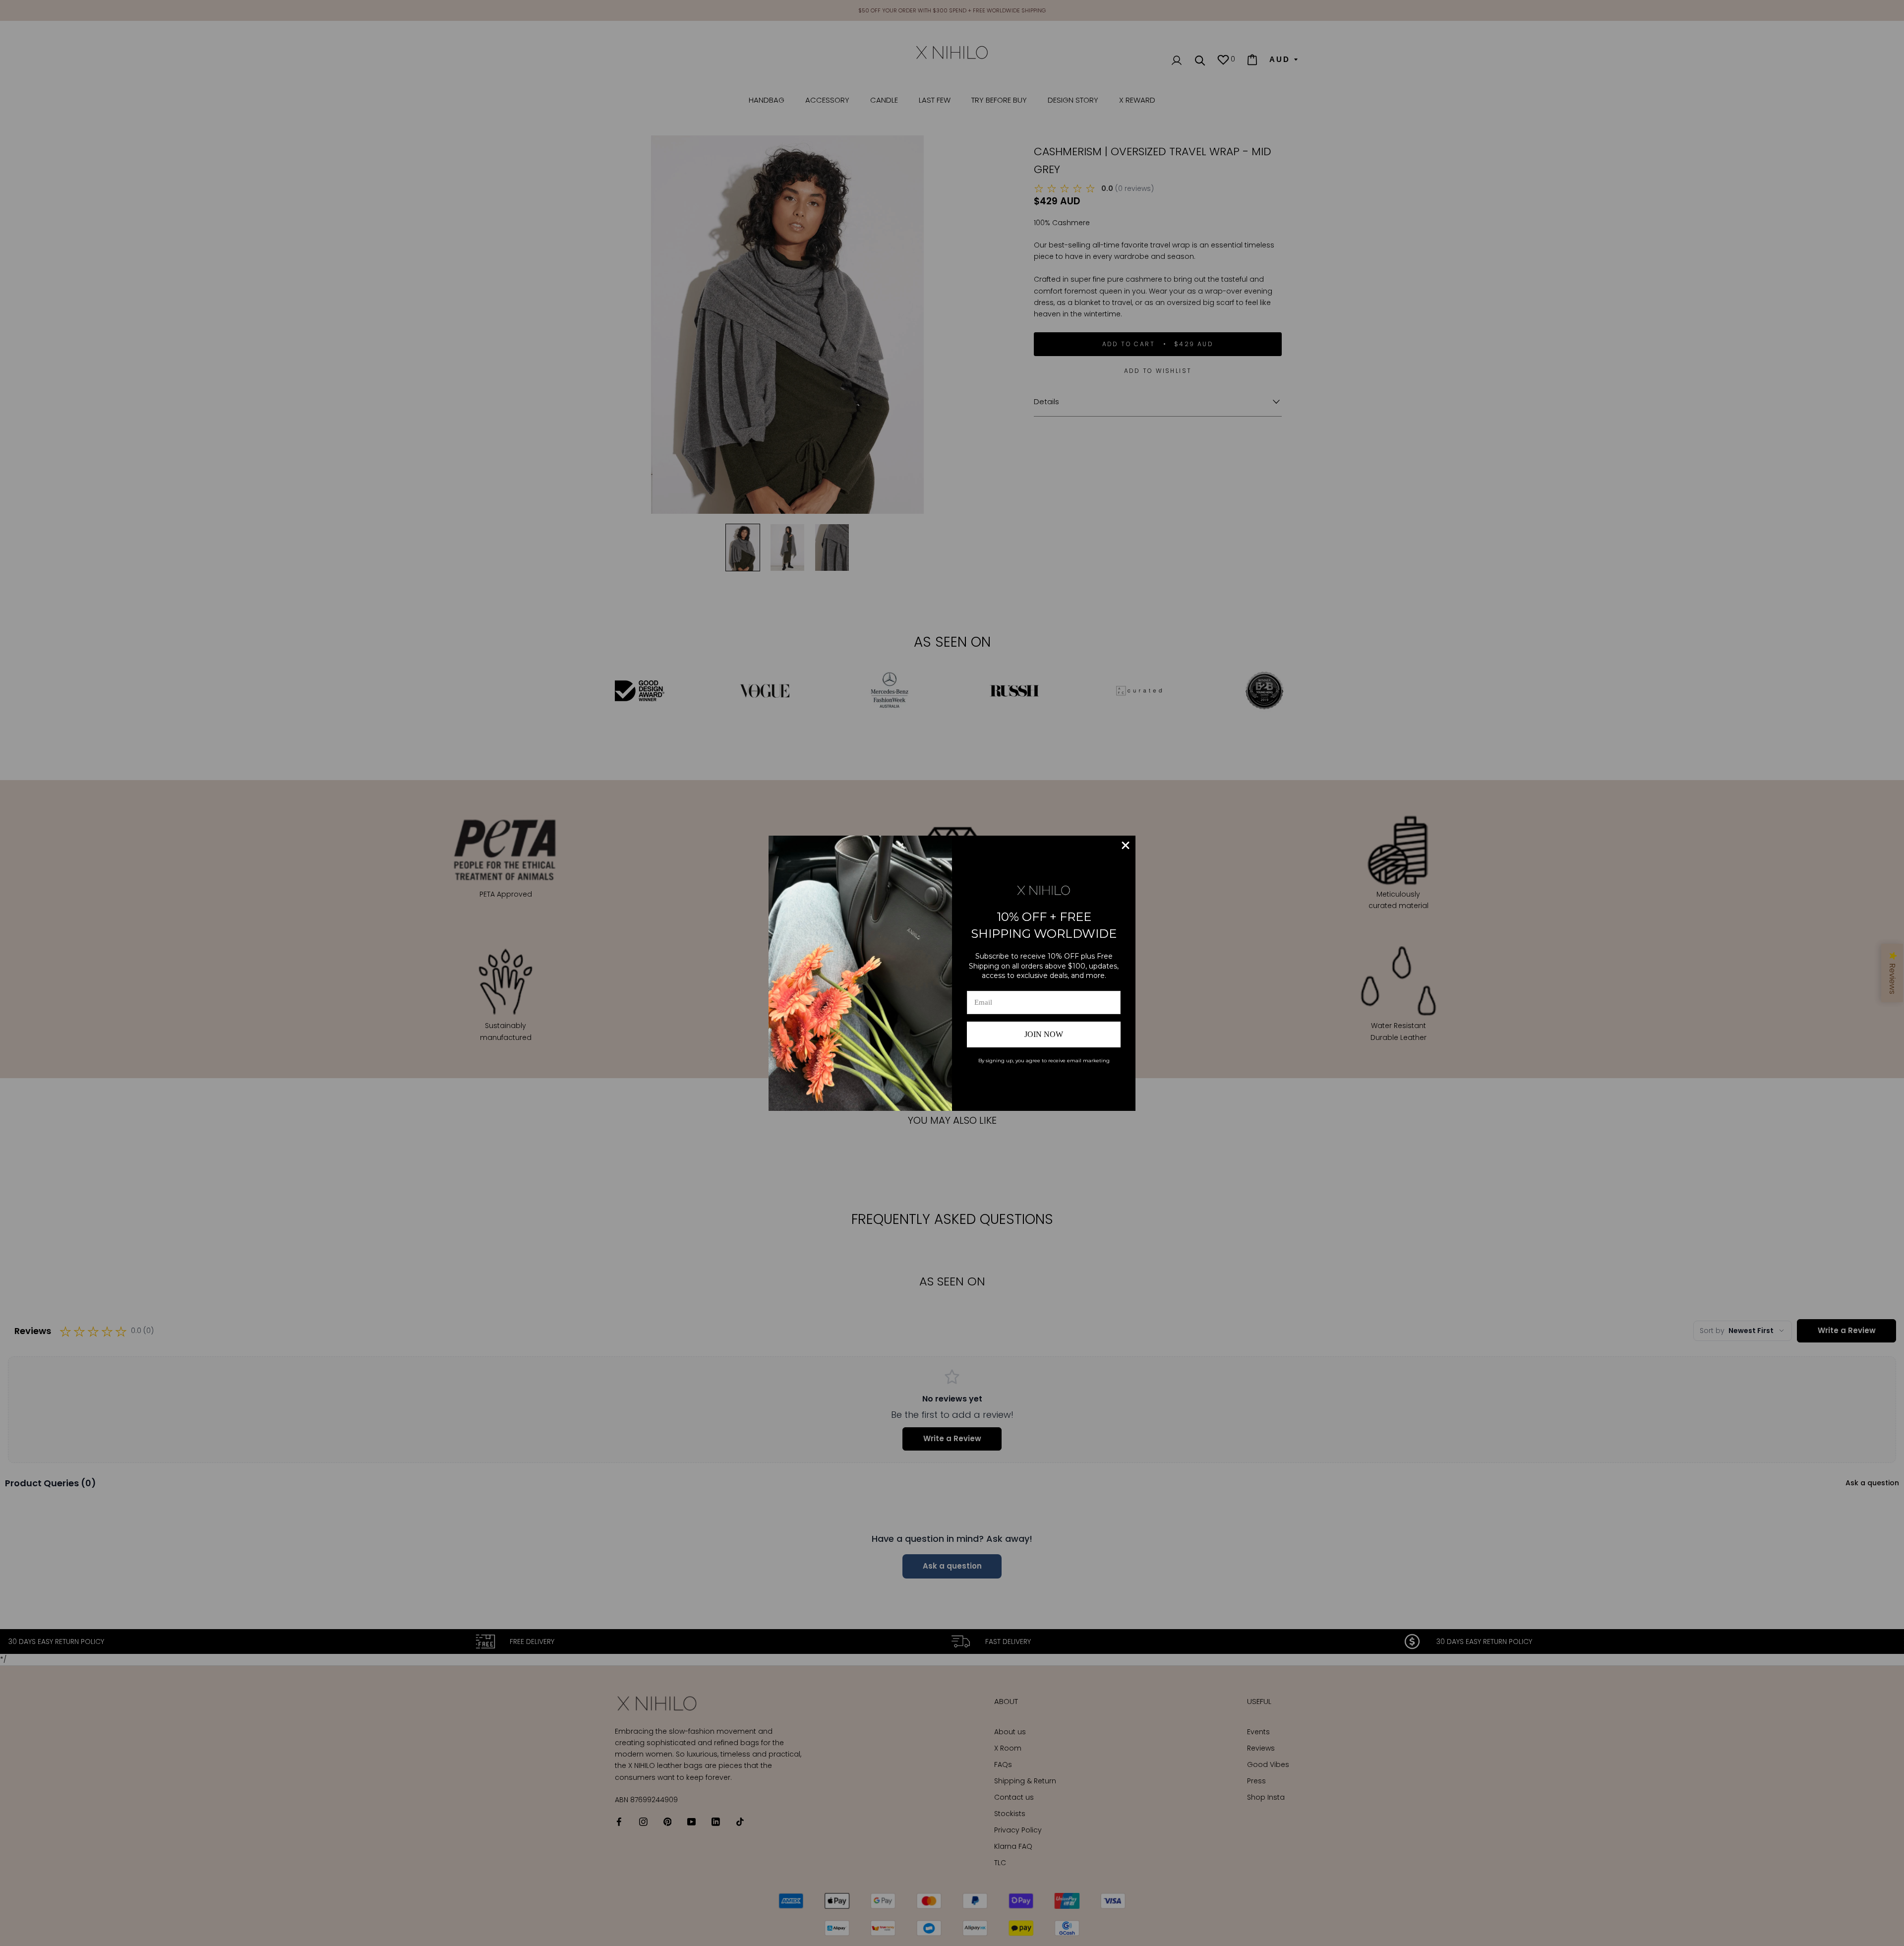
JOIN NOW (1044, 1034)
